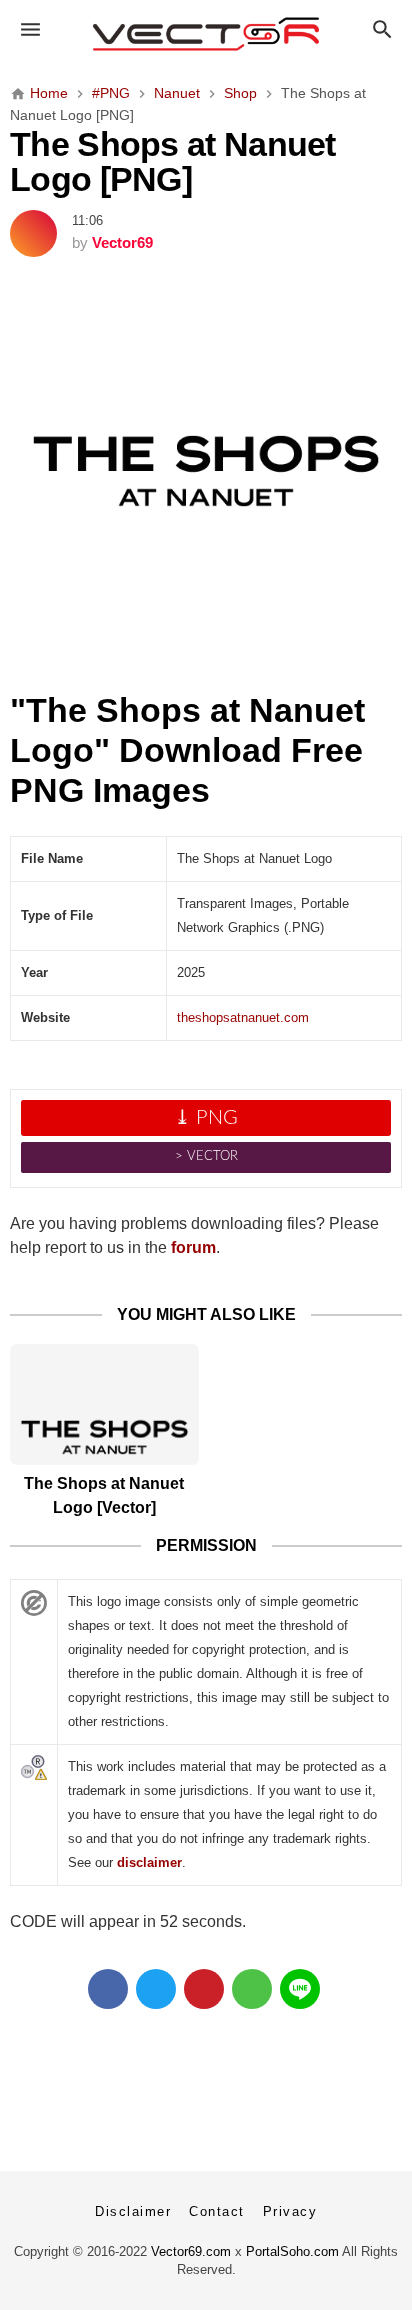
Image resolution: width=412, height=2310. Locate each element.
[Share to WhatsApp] (252, 1989)
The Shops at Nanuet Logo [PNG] (173, 162)
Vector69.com (191, 2251)
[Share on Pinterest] (204, 1989)
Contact (217, 2211)
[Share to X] (156, 1989)
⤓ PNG (206, 1118)
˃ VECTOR (206, 1156)
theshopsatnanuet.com (243, 1017)
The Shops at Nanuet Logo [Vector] (104, 1495)
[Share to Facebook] (108, 1989)
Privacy (290, 2211)
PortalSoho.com (292, 2251)
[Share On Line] (300, 1989)
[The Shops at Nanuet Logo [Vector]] (104, 1404)
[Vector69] (206, 34)
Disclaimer (133, 2211)
